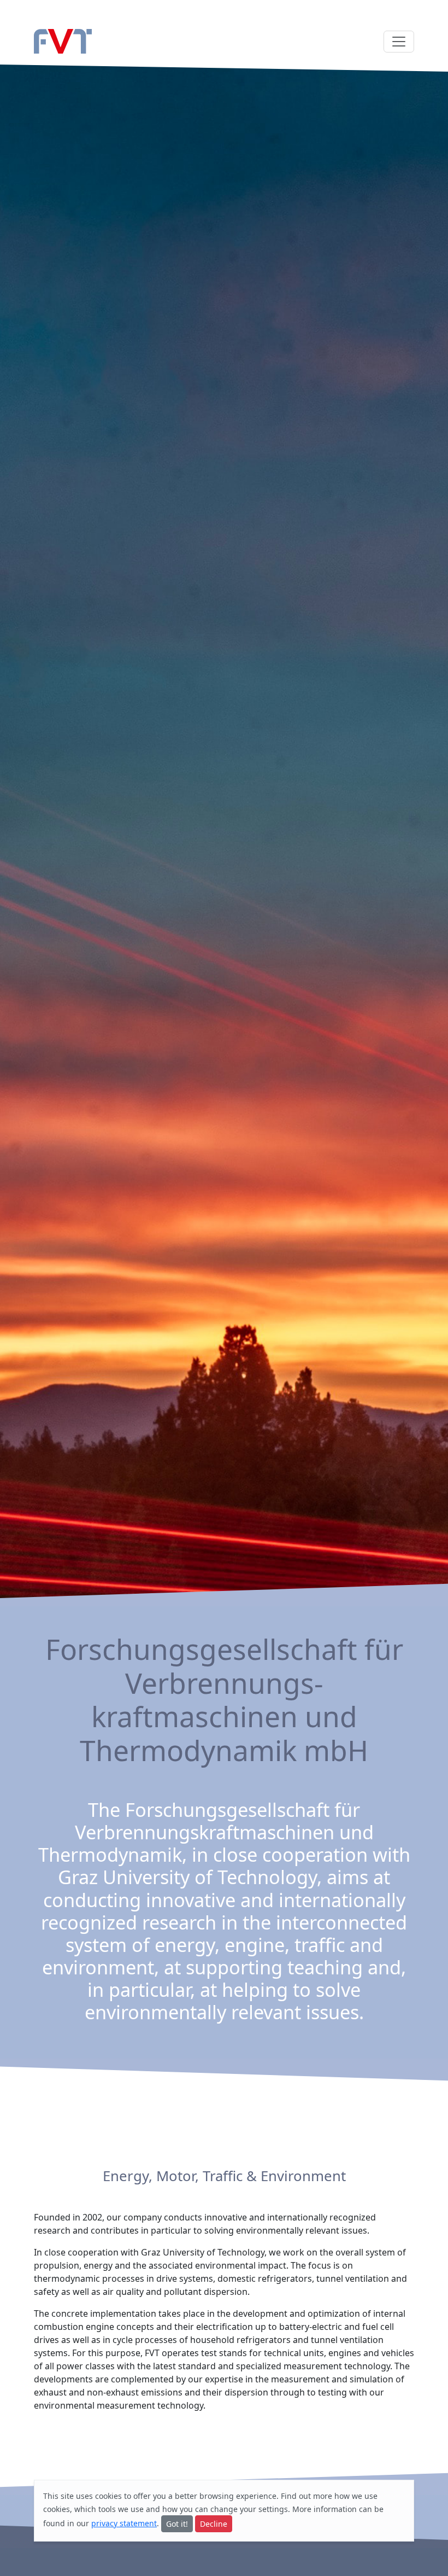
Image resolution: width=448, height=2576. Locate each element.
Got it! (177, 2524)
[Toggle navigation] (399, 42)
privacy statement (124, 2523)
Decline (214, 2524)
